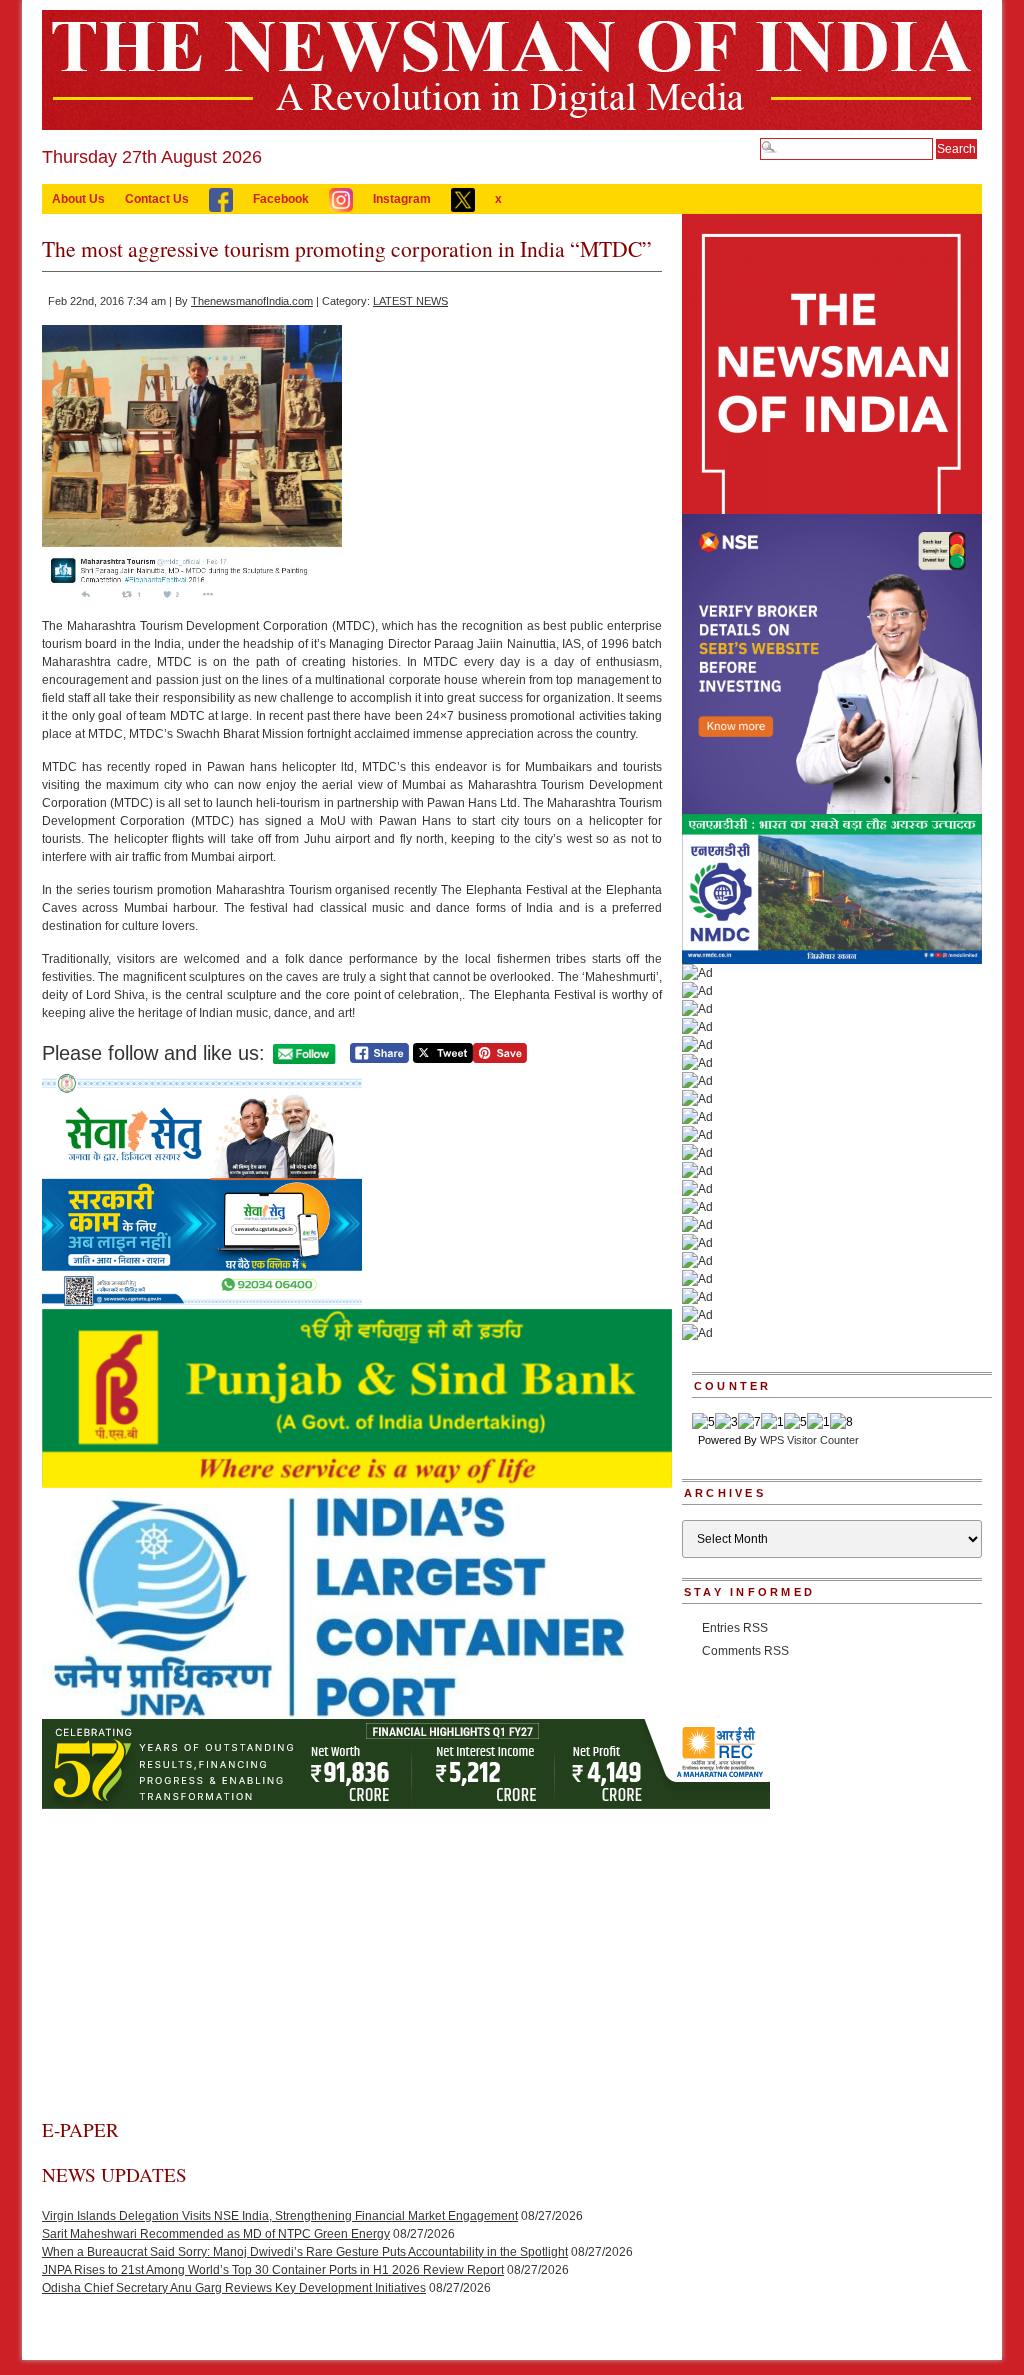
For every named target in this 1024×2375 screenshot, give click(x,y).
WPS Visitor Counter (809, 1440)
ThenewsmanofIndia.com (252, 301)
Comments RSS (745, 1651)
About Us (78, 199)
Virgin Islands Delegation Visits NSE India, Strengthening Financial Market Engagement (280, 2216)
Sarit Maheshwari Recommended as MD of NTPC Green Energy (216, 2234)
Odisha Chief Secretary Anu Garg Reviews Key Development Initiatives (234, 2288)
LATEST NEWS (410, 301)
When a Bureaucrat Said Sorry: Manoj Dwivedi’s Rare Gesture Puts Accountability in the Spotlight (305, 2252)
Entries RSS (735, 1628)
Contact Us (157, 199)
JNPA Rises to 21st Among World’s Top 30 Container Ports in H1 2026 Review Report (273, 2270)
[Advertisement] (352, 1967)
